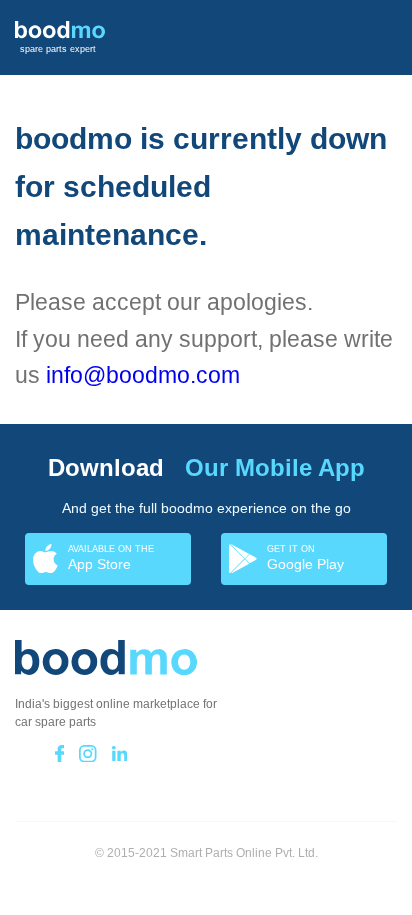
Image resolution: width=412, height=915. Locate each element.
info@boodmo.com (143, 375)
